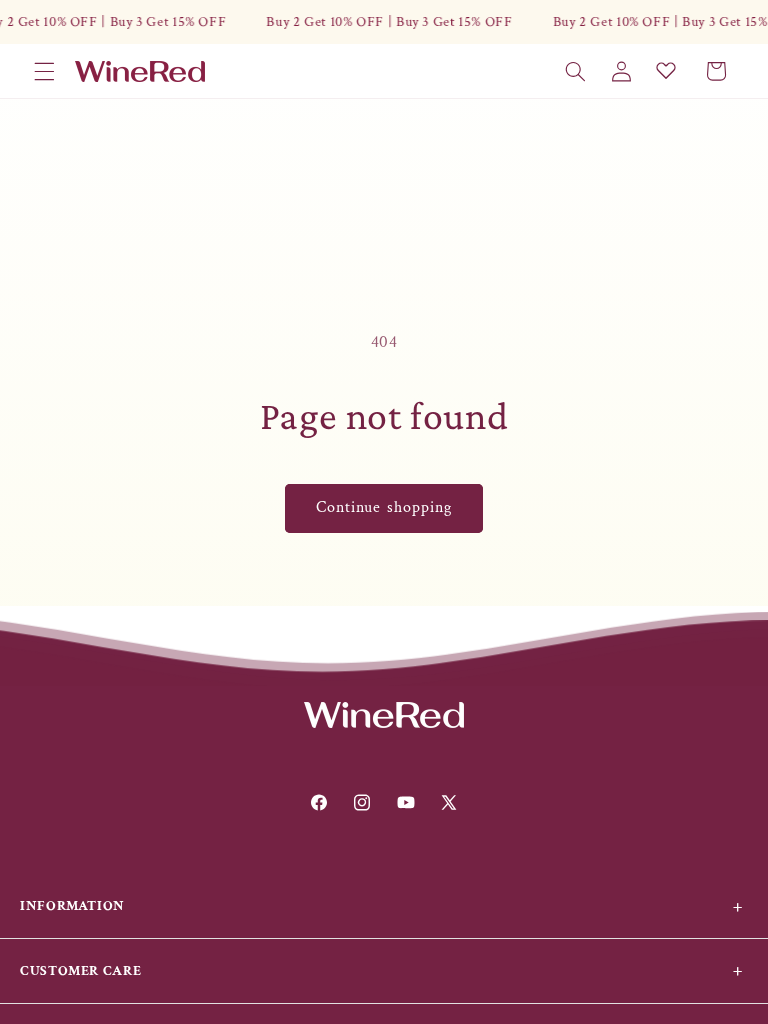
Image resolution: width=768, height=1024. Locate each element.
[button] (44, 71)
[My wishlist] (666, 70)
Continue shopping (384, 507)
